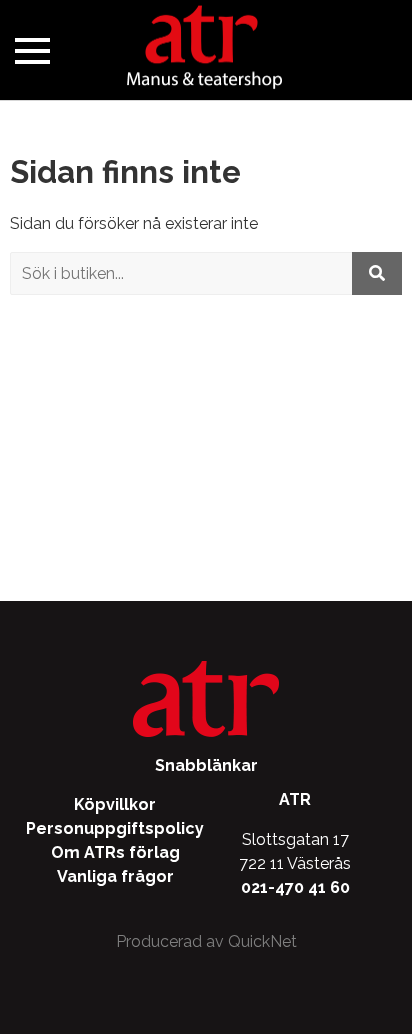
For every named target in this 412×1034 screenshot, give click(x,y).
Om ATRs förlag (115, 852)
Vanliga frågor (115, 876)
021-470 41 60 (295, 887)
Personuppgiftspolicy (115, 828)
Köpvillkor (115, 804)
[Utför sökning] (377, 273)
